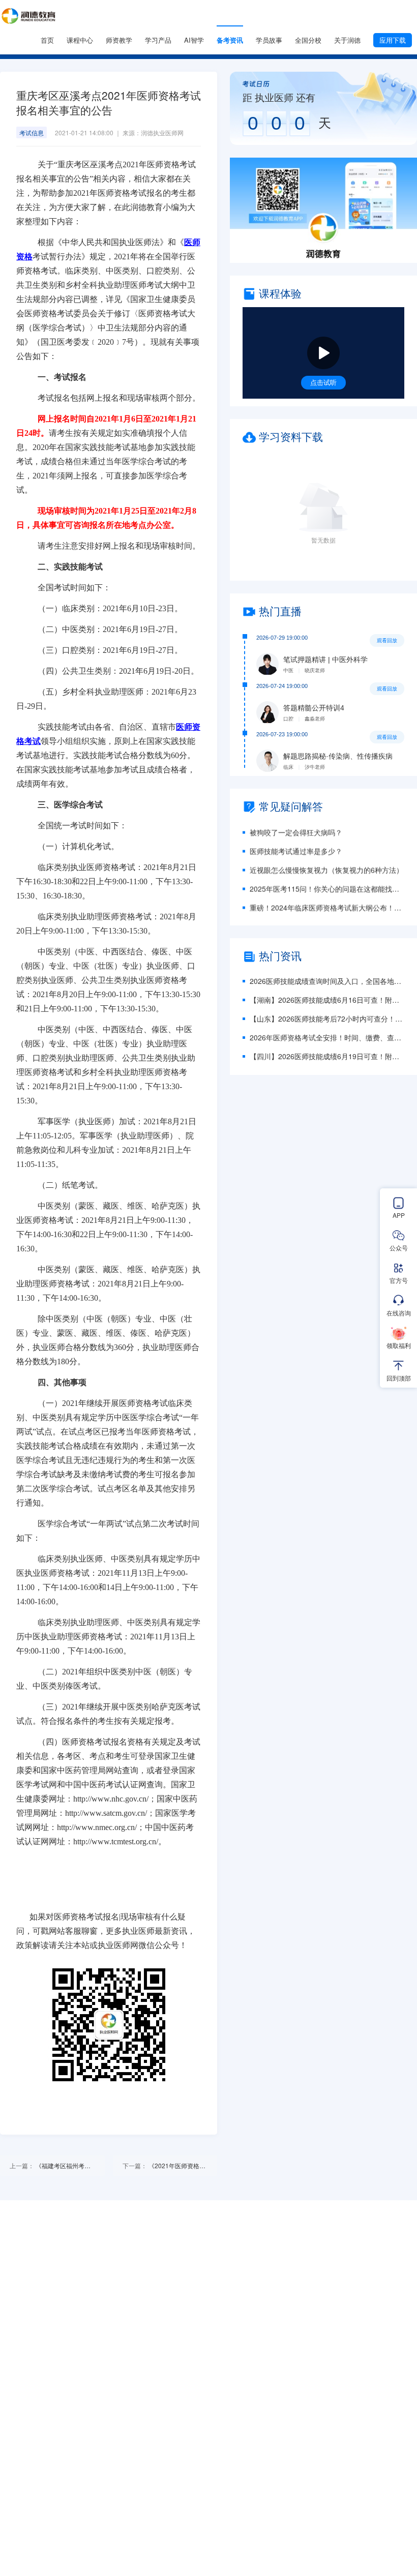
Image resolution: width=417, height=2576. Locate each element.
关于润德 (347, 40)
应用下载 (393, 40)
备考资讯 (230, 40)
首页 (47, 40)
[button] (323, 210)
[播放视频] (323, 353)
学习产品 (158, 40)
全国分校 (308, 40)
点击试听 (323, 382)
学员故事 (269, 40)
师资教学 (119, 40)
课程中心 (80, 40)
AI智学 (194, 40)
